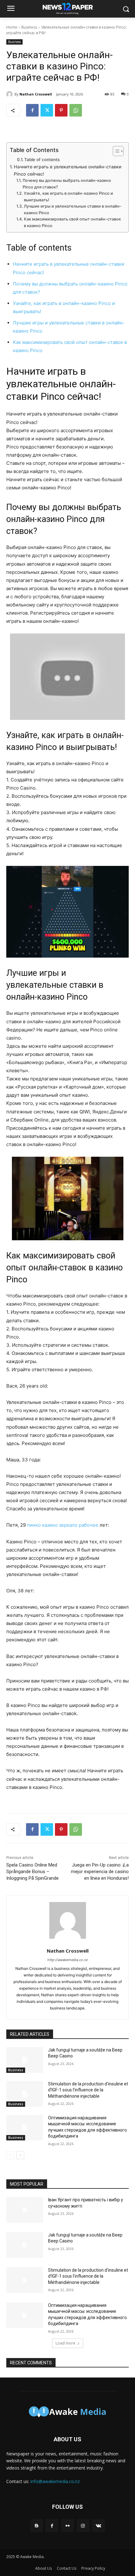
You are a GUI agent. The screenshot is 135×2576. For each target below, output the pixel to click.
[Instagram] (83, 2526)
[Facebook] (32, 110)
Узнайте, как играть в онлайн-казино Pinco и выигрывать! (68, 197)
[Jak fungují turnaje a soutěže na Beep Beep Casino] (25, 2060)
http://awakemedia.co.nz (68, 1960)
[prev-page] (10, 2155)
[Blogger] (37, 2526)
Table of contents (42, 160)
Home (12, 27)
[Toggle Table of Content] (115, 151)
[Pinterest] (61, 110)
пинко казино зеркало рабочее (63, 1525)
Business (29, 27)
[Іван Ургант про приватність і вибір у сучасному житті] (25, 2210)
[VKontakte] (98, 2526)
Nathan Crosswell (36, 94)
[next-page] (20, 2155)
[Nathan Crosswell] (10, 94)
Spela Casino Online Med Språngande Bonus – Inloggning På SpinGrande (32, 1872)
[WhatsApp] (76, 110)
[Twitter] (47, 110)
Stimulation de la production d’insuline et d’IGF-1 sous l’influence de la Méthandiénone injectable (88, 2090)
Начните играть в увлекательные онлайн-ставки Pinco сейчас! (68, 170)
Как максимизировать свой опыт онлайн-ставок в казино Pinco (72, 222)
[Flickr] (67, 2526)
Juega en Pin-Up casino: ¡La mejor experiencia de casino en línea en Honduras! (100, 1872)
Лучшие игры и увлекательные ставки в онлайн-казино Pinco (73, 209)
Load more (65, 2343)
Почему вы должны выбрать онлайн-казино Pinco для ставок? (67, 184)
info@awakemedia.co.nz (55, 2481)
